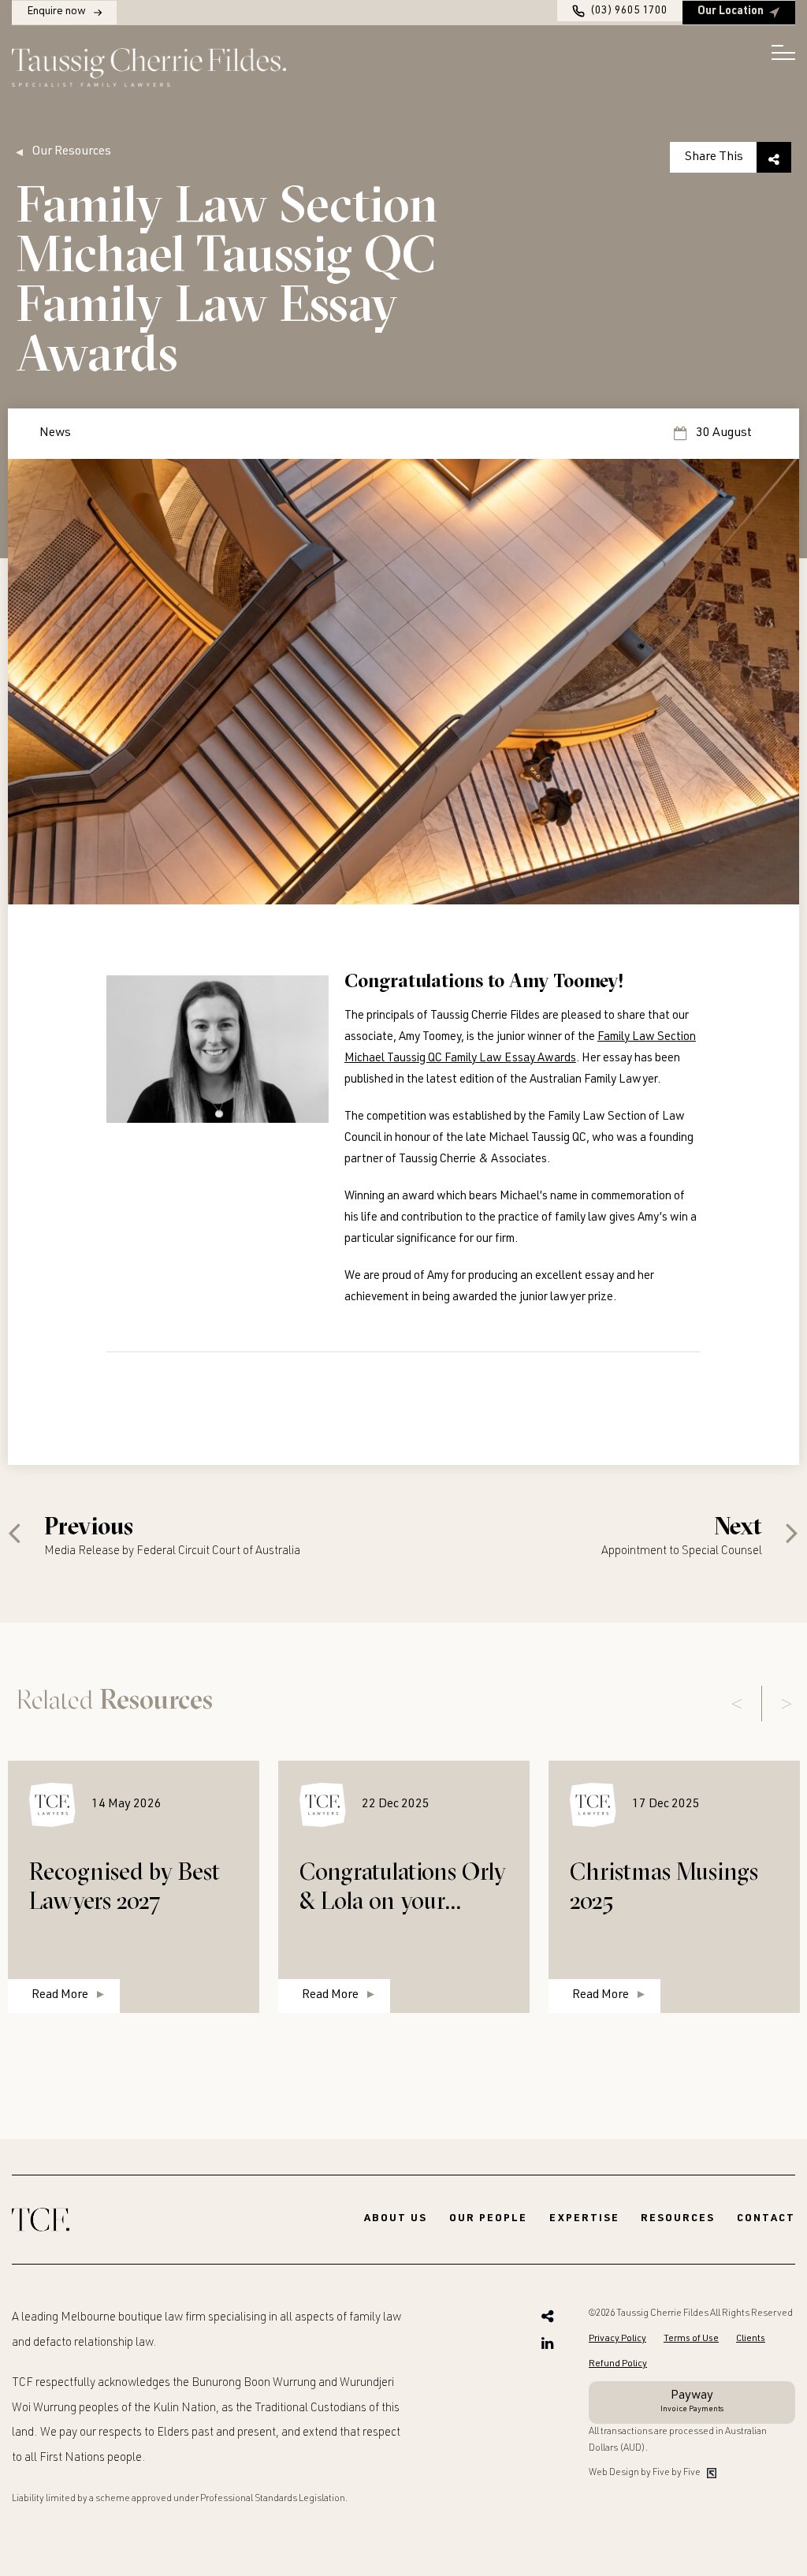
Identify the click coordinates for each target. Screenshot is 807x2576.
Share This (714, 157)
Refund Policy (618, 2364)
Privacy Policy (617, 2339)
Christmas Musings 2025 (664, 1886)
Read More (60, 1996)
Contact (766, 2219)
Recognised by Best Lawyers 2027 (125, 1886)
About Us (396, 2219)
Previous (737, 1704)
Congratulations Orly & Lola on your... (403, 1886)
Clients (751, 2339)
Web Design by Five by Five (645, 2473)
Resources (678, 2219)
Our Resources (71, 152)
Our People (488, 2219)
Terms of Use (691, 2339)
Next (787, 1704)
